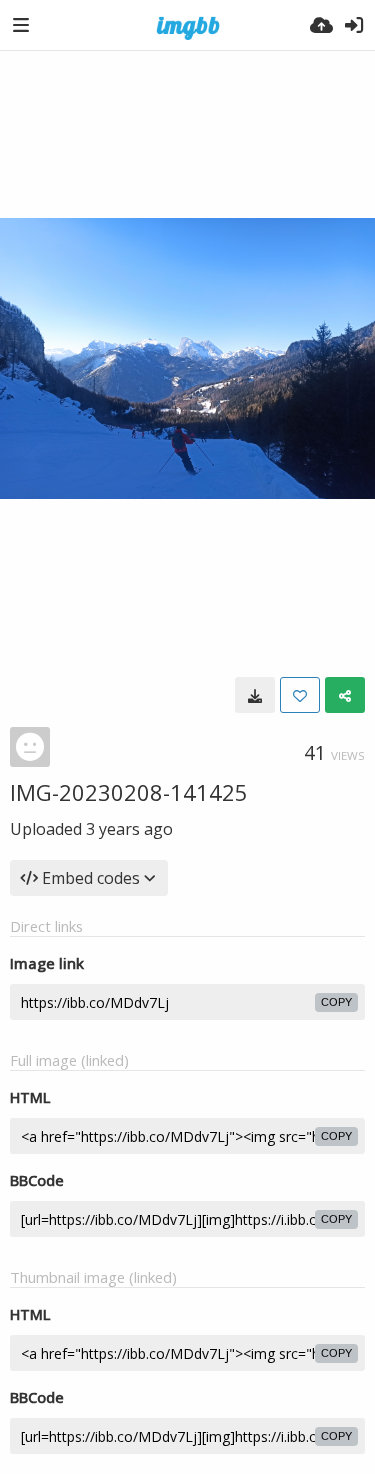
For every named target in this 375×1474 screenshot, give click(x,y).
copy (336, 1002)
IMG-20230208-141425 (129, 792)
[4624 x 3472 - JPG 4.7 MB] (255, 695)
